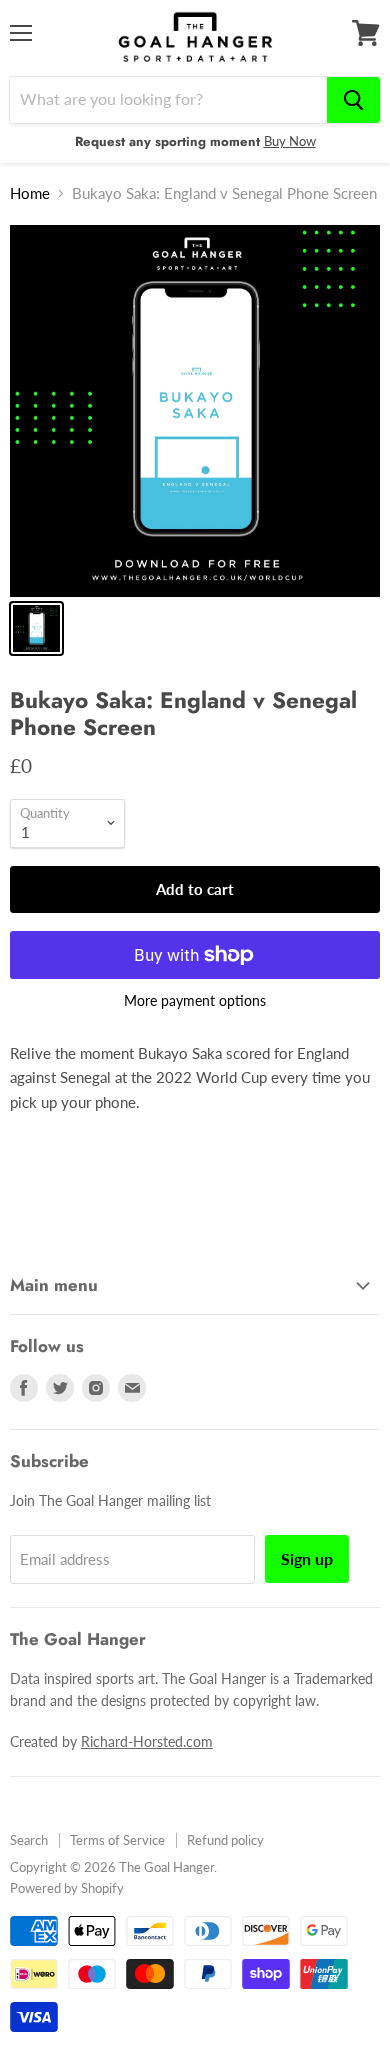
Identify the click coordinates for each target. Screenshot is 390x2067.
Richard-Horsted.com (147, 1741)
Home (30, 193)
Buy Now (290, 141)
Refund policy (225, 1840)
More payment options (195, 1001)
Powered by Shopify (67, 1888)
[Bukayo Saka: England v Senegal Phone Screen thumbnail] (36, 628)
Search (29, 1840)
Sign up (307, 1558)
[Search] (353, 100)
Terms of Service (117, 1840)
